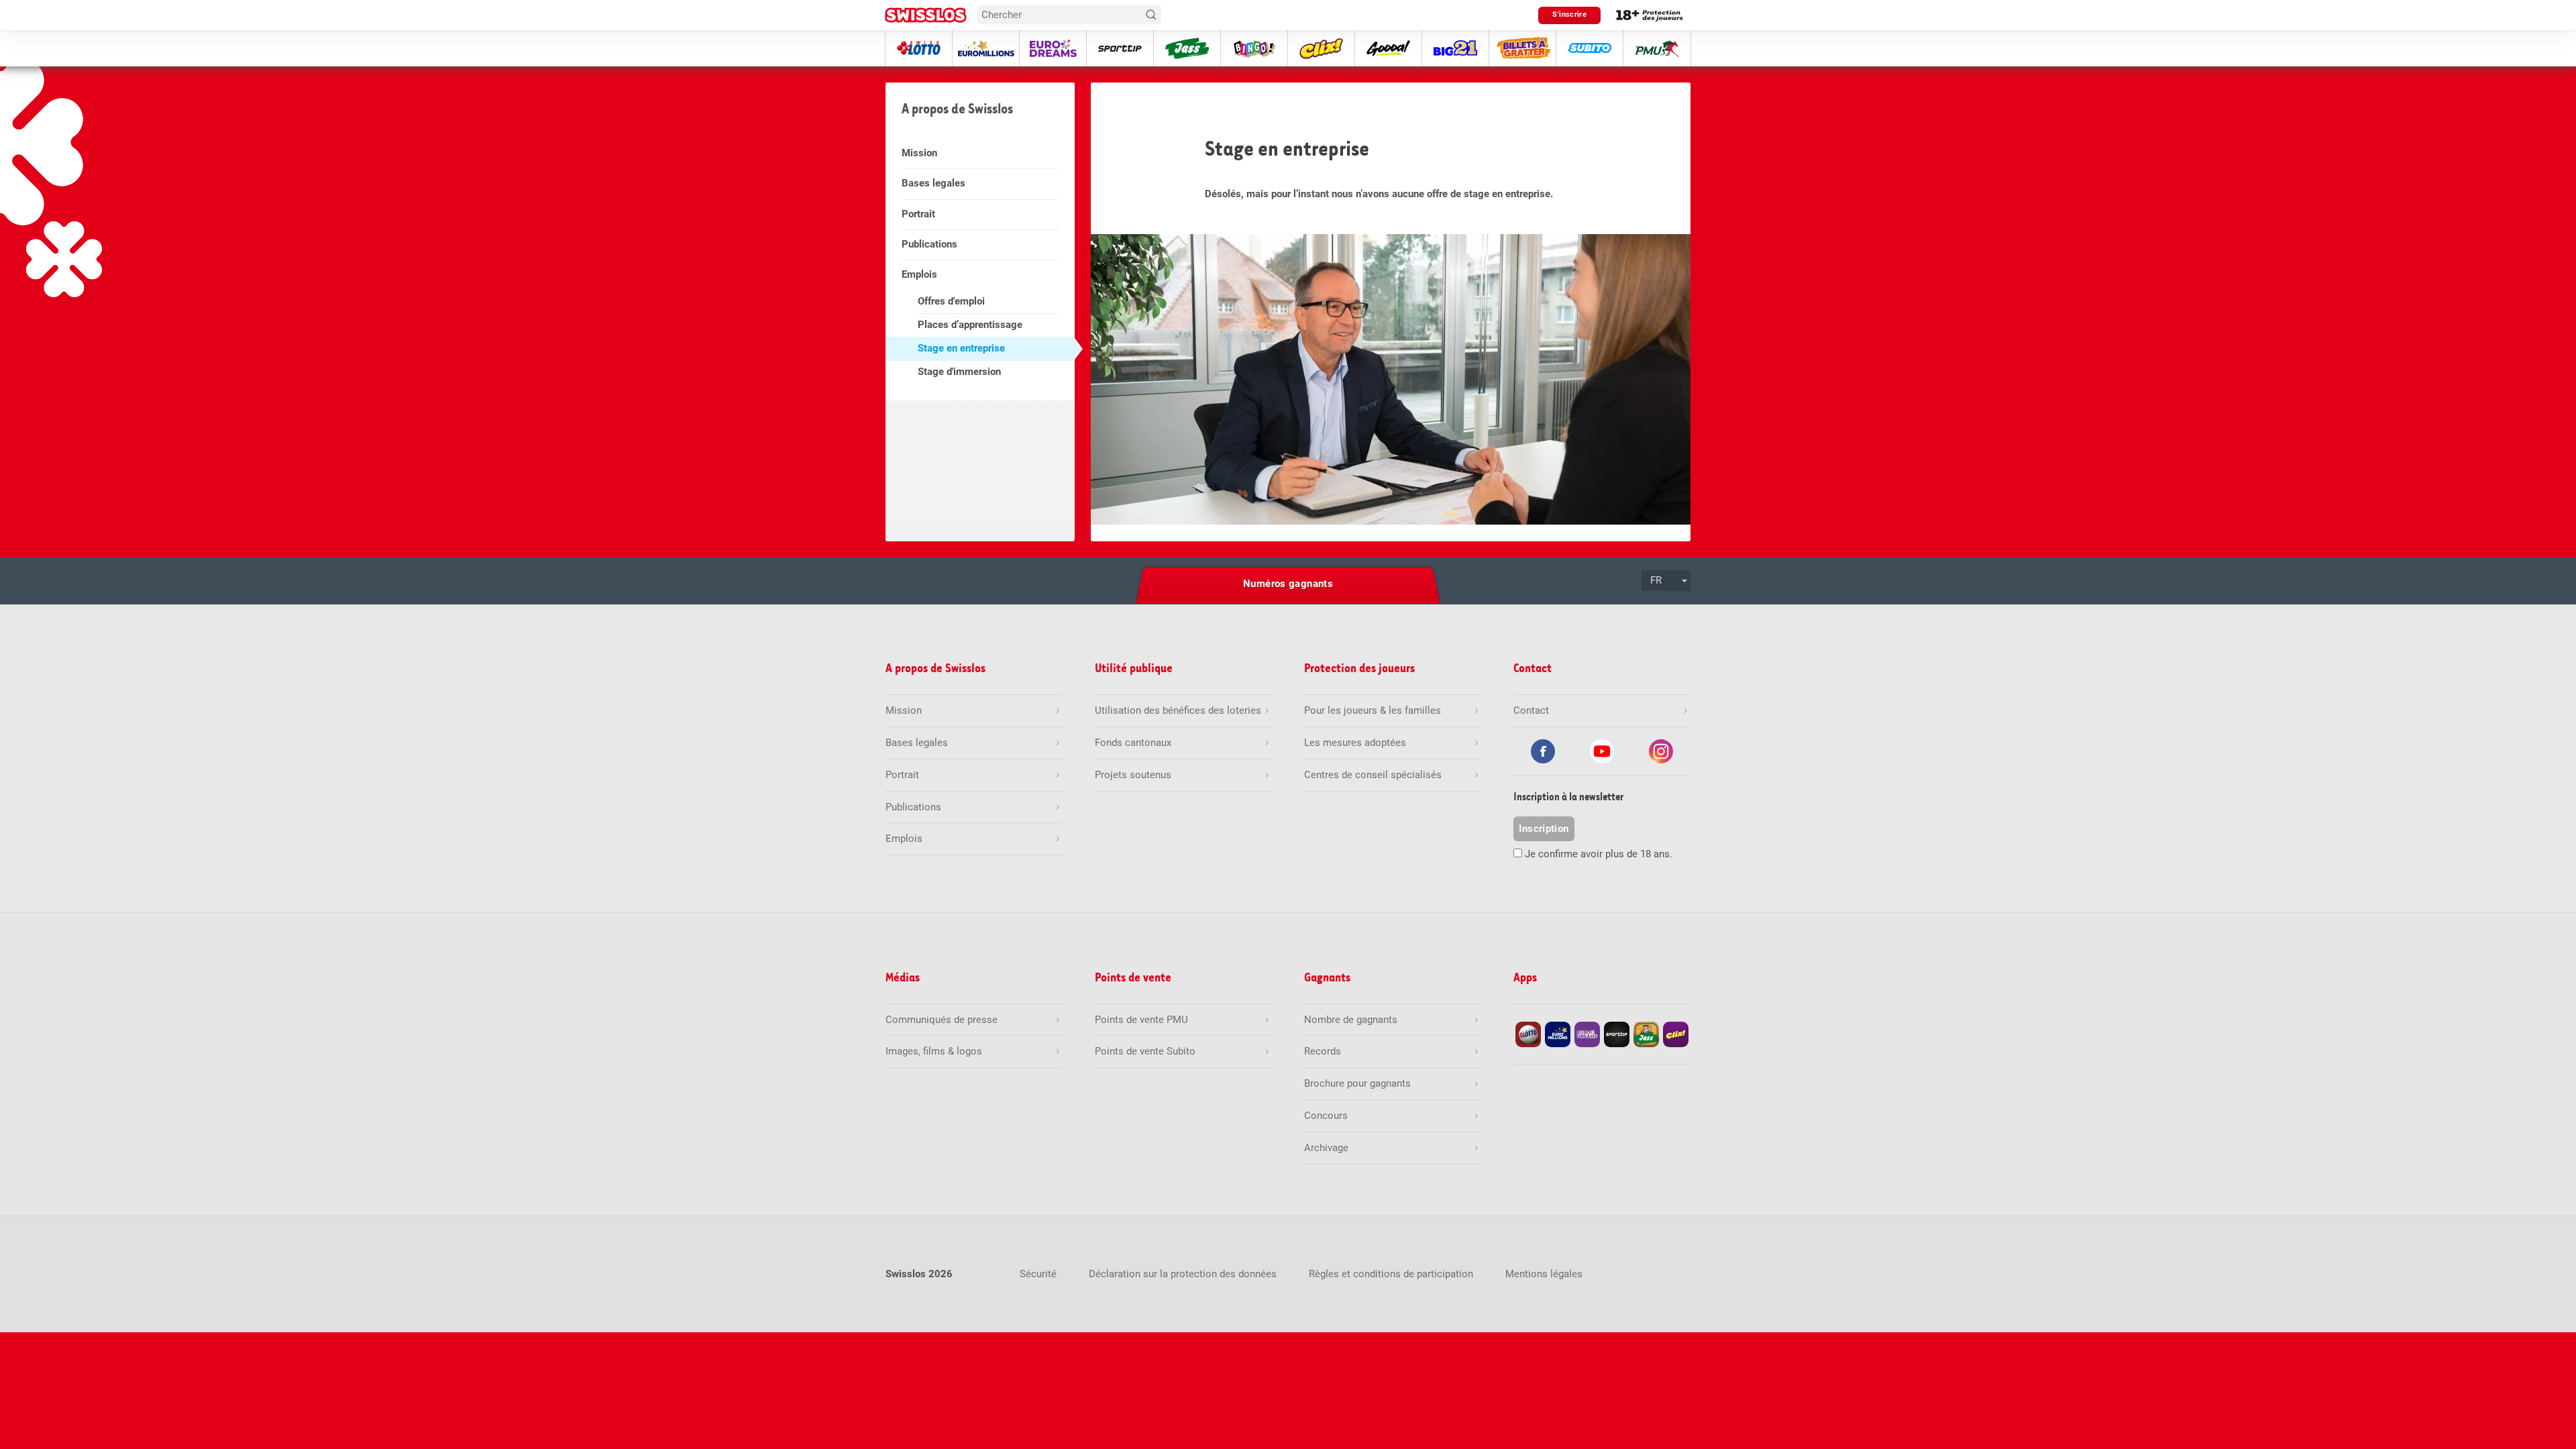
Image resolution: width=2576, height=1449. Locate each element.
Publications (929, 244)
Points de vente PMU (1141, 1020)
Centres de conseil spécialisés (1373, 775)
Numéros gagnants (1288, 584)
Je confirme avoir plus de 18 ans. (1599, 854)
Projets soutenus (1133, 775)
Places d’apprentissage (970, 325)
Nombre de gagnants (1351, 1020)
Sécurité (1038, 1274)
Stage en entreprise (961, 348)
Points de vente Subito (1145, 1051)
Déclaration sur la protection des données (1183, 1274)
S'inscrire (1569, 14)
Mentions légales (1544, 1274)
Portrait (918, 214)
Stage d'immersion (959, 372)
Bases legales (933, 183)
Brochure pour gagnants (1357, 1083)
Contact (1531, 710)
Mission (919, 153)
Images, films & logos (934, 1051)
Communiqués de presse (942, 1020)
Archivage (1326, 1148)
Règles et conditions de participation (1391, 1274)
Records (1323, 1051)
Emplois (919, 274)
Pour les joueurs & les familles (1373, 710)
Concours (1326, 1116)
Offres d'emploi (951, 301)
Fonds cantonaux (1133, 743)
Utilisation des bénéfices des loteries (1178, 710)
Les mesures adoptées (1355, 743)
